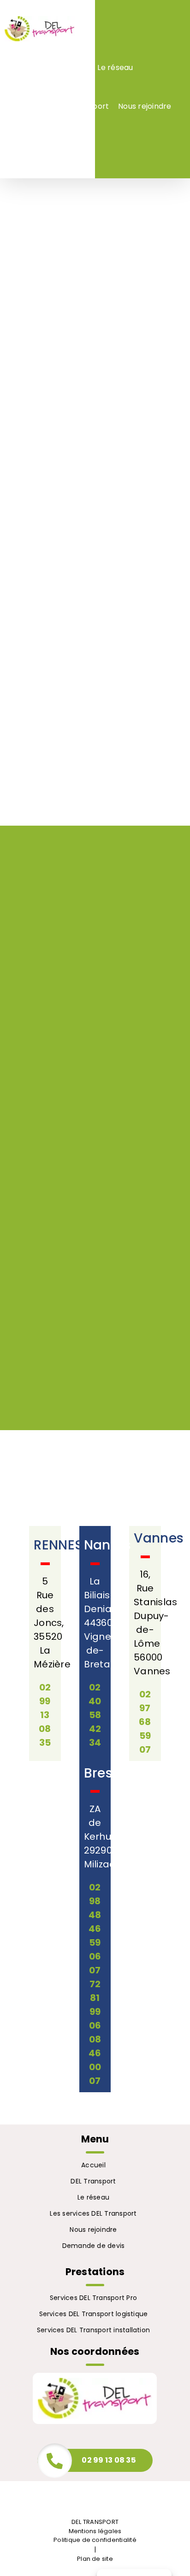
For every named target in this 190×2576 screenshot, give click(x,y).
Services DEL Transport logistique (94, 2314)
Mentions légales (95, 2531)
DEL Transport (93, 2181)
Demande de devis (94, 2246)
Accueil (93, 2165)
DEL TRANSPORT (95, 2522)
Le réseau (93, 2197)
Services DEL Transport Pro (93, 2298)
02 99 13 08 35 (109, 2460)
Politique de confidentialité (95, 2540)
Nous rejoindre (93, 2230)
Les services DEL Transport (93, 2213)
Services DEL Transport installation (93, 2330)
